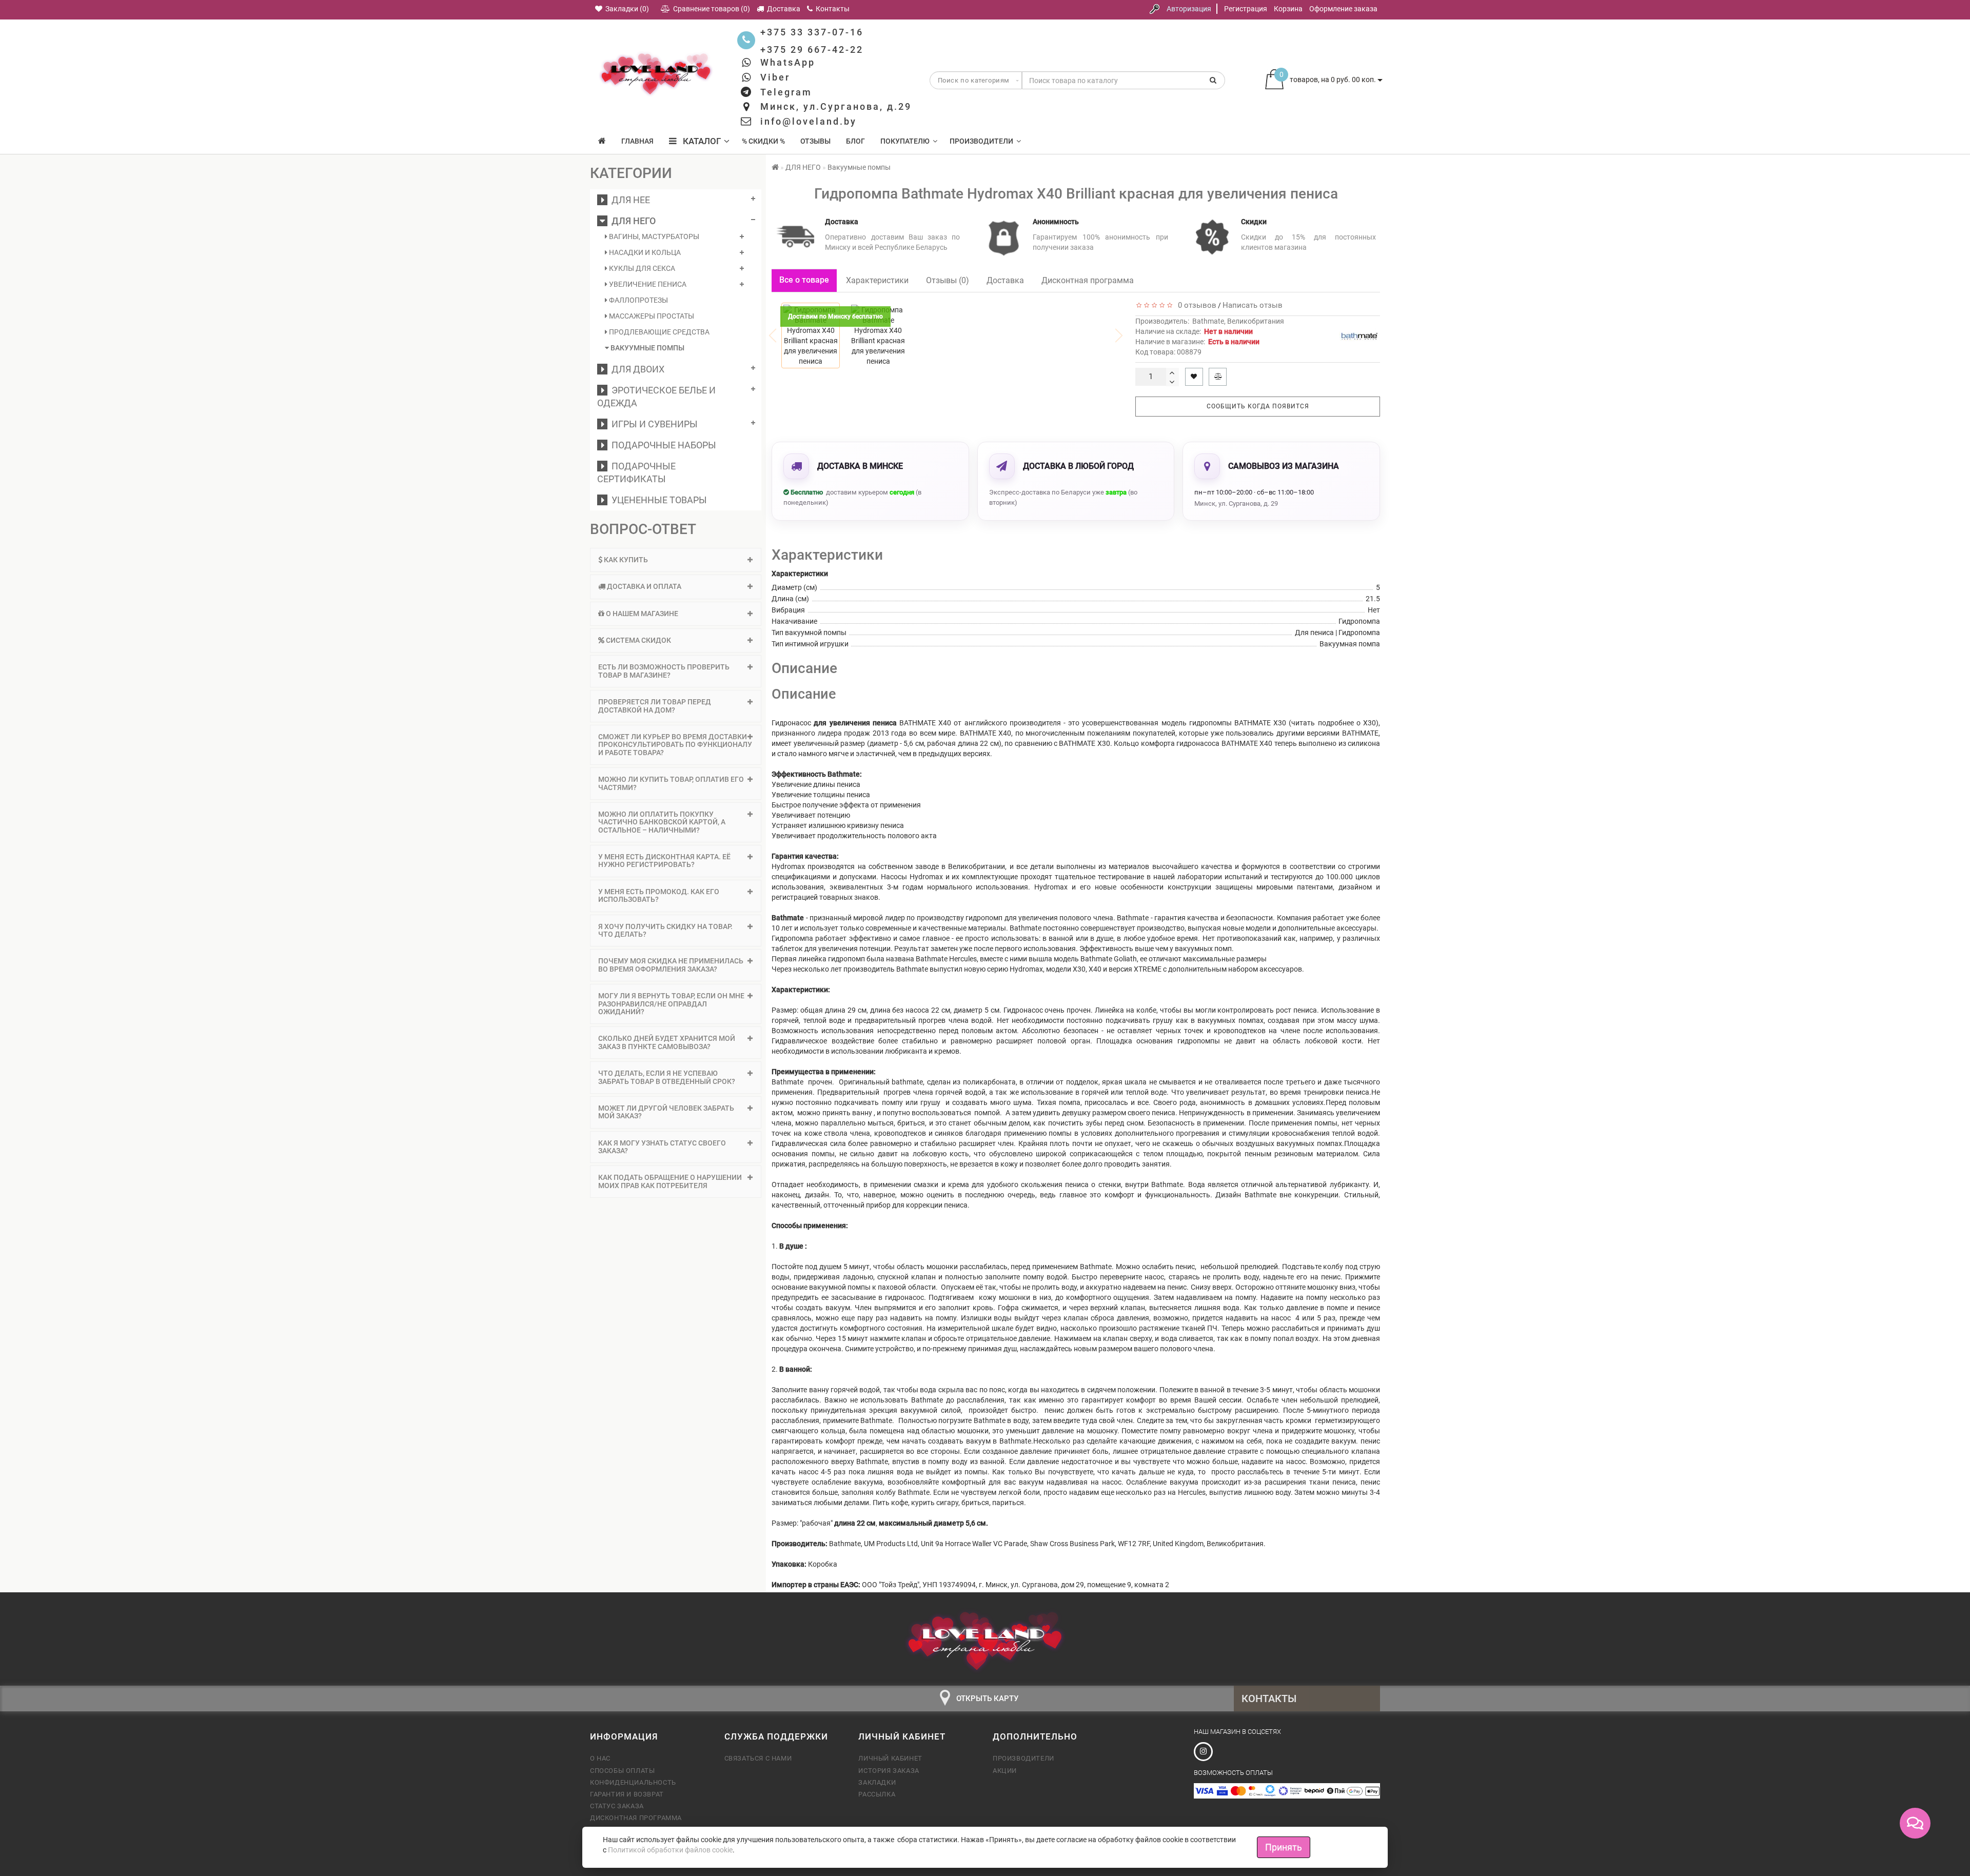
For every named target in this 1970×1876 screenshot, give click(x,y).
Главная (637, 141)
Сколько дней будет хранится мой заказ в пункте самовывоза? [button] (667, 1042)
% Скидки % (763, 141)
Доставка (1005, 280)
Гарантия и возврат (627, 1794)
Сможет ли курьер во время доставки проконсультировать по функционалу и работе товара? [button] (675, 745)
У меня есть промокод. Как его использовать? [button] (659, 895)
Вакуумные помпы (647, 348)
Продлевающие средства (658, 332)
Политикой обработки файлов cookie (670, 1850)
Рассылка (877, 1794)
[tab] (676, 560)
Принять (1284, 1847)
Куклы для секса (641, 268)
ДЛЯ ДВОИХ (636, 369)
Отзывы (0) (948, 280)
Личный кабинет (890, 1758)
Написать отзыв (1253, 305)
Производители (981, 141)
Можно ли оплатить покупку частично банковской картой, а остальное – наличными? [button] (662, 822)
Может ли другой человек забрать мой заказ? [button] (666, 1112)
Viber (775, 77)
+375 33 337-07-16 (812, 32)
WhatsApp (788, 62)
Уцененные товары (657, 500)
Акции (1005, 1771)
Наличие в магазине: (1197, 342)
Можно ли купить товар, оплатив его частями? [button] (671, 783)
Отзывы (815, 141)
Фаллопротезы (638, 300)
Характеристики (877, 280)
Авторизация (1189, 9)
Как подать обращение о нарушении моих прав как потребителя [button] (670, 1181)
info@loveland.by (809, 121)
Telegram (786, 92)
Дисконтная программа (1088, 280)
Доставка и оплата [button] (643, 586)
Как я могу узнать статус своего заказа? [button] (662, 1147)
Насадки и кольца (644, 252)
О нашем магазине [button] (641, 614)
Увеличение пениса (647, 284)
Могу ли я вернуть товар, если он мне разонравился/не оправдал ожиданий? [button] (671, 1004)
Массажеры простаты (651, 316)
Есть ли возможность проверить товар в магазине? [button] (664, 671)
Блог (855, 141)
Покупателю (905, 141)
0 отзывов (1195, 305)
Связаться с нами (758, 1758)
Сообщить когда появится (1258, 406)
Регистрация (1246, 9)
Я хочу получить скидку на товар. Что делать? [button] (665, 930)
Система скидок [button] (638, 640)
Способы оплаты (622, 1771)
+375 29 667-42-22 (812, 50)
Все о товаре (804, 280)
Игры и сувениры (653, 424)
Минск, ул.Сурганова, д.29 (836, 106)
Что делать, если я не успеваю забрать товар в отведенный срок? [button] (667, 1077)
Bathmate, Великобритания (1238, 321)
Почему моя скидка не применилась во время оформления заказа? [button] (671, 965)
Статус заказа (617, 1806)
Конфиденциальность (633, 1782)
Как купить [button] (625, 560)
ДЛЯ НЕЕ (629, 200)
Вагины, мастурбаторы (653, 236)
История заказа (889, 1771)
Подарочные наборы (662, 445)
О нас (600, 1758)
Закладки (877, 1782)
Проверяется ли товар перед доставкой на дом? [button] (655, 706)
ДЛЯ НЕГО (632, 221)
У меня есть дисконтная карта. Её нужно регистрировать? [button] (664, 861)
